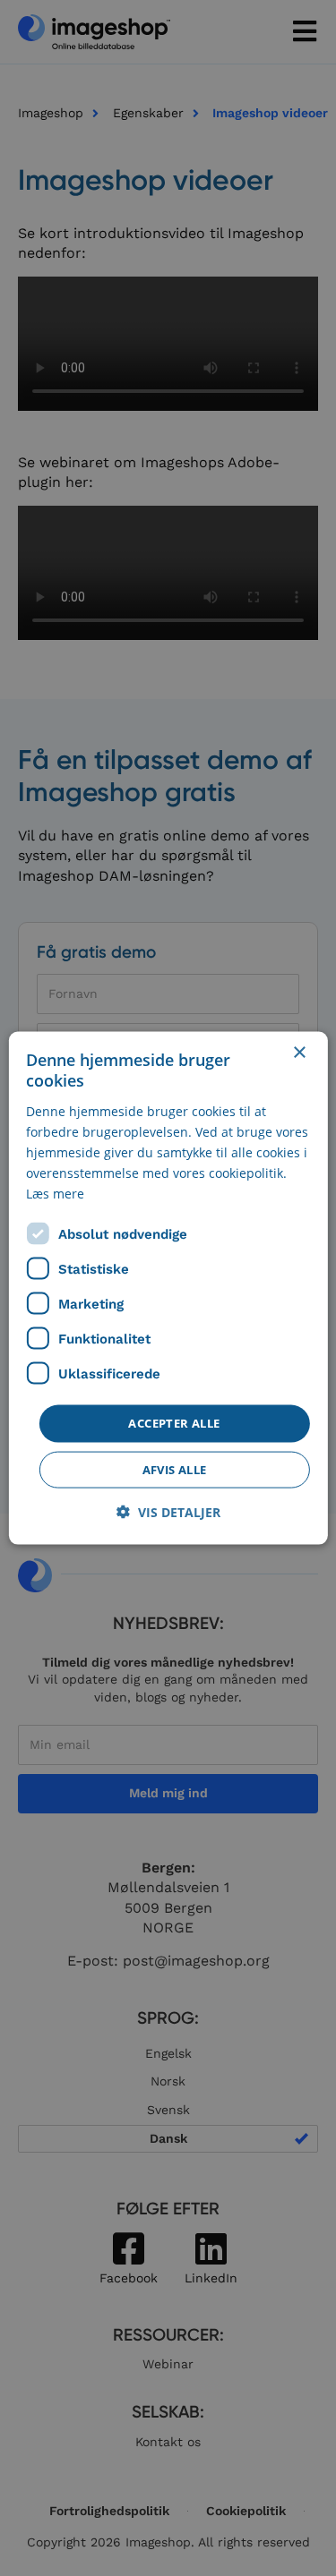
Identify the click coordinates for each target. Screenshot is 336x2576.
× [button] (299, 1053)
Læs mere (55, 1194)
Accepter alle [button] (174, 1423)
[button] (168, 1511)
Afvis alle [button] (175, 1469)
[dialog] (168, 1288)
